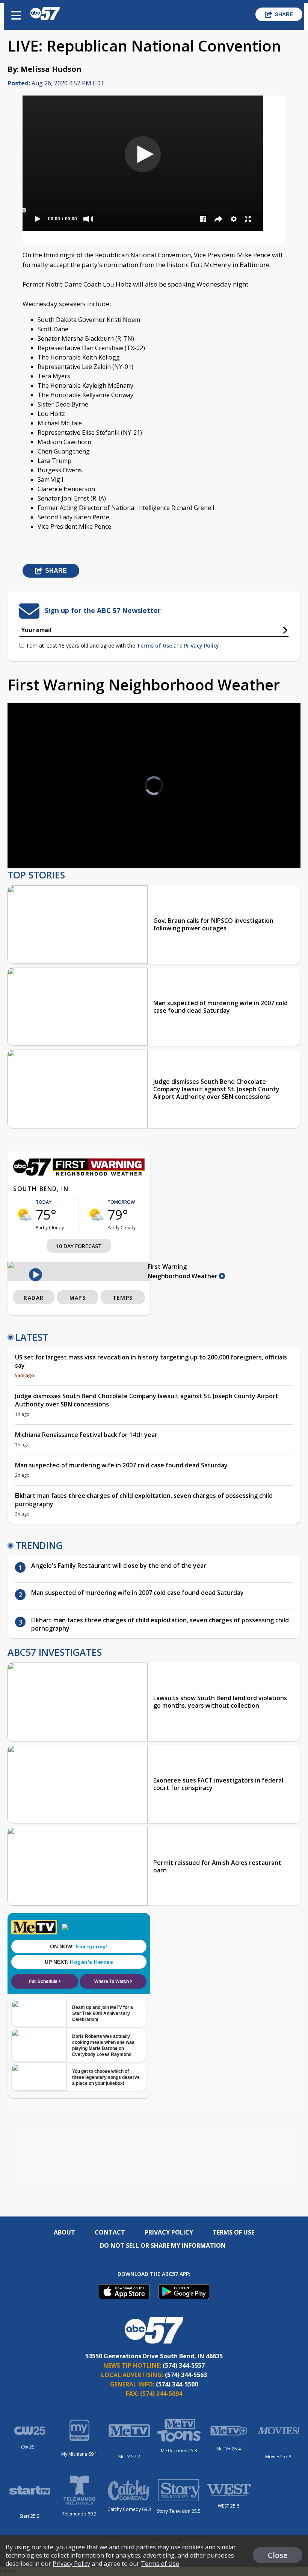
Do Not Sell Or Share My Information (163, 2245)
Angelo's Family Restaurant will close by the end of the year (119, 1566)
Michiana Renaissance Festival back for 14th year (86, 1435)
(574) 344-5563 (186, 2375)
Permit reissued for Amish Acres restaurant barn (217, 1866)
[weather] (24, 1214)
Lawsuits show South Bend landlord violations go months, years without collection (220, 1702)
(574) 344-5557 (184, 2365)
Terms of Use (154, 646)
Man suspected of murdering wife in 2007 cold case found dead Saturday (220, 1007)
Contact (110, 2232)
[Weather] (79, 1174)
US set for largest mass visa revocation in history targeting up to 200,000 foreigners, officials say (151, 1361)
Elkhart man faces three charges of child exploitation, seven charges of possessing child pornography (144, 1500)
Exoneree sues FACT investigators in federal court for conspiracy (218, 1784)
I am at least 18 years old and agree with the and (123, 646)
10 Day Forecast (79, 1246)
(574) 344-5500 (177, 2384)
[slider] (48, 843)
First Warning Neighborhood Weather (183, 1271)
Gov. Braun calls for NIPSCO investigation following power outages (213, 924)
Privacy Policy (202, 646)
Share (284, 14)
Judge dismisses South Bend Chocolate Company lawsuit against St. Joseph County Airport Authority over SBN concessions (216, 1089)
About (64, 2232)
